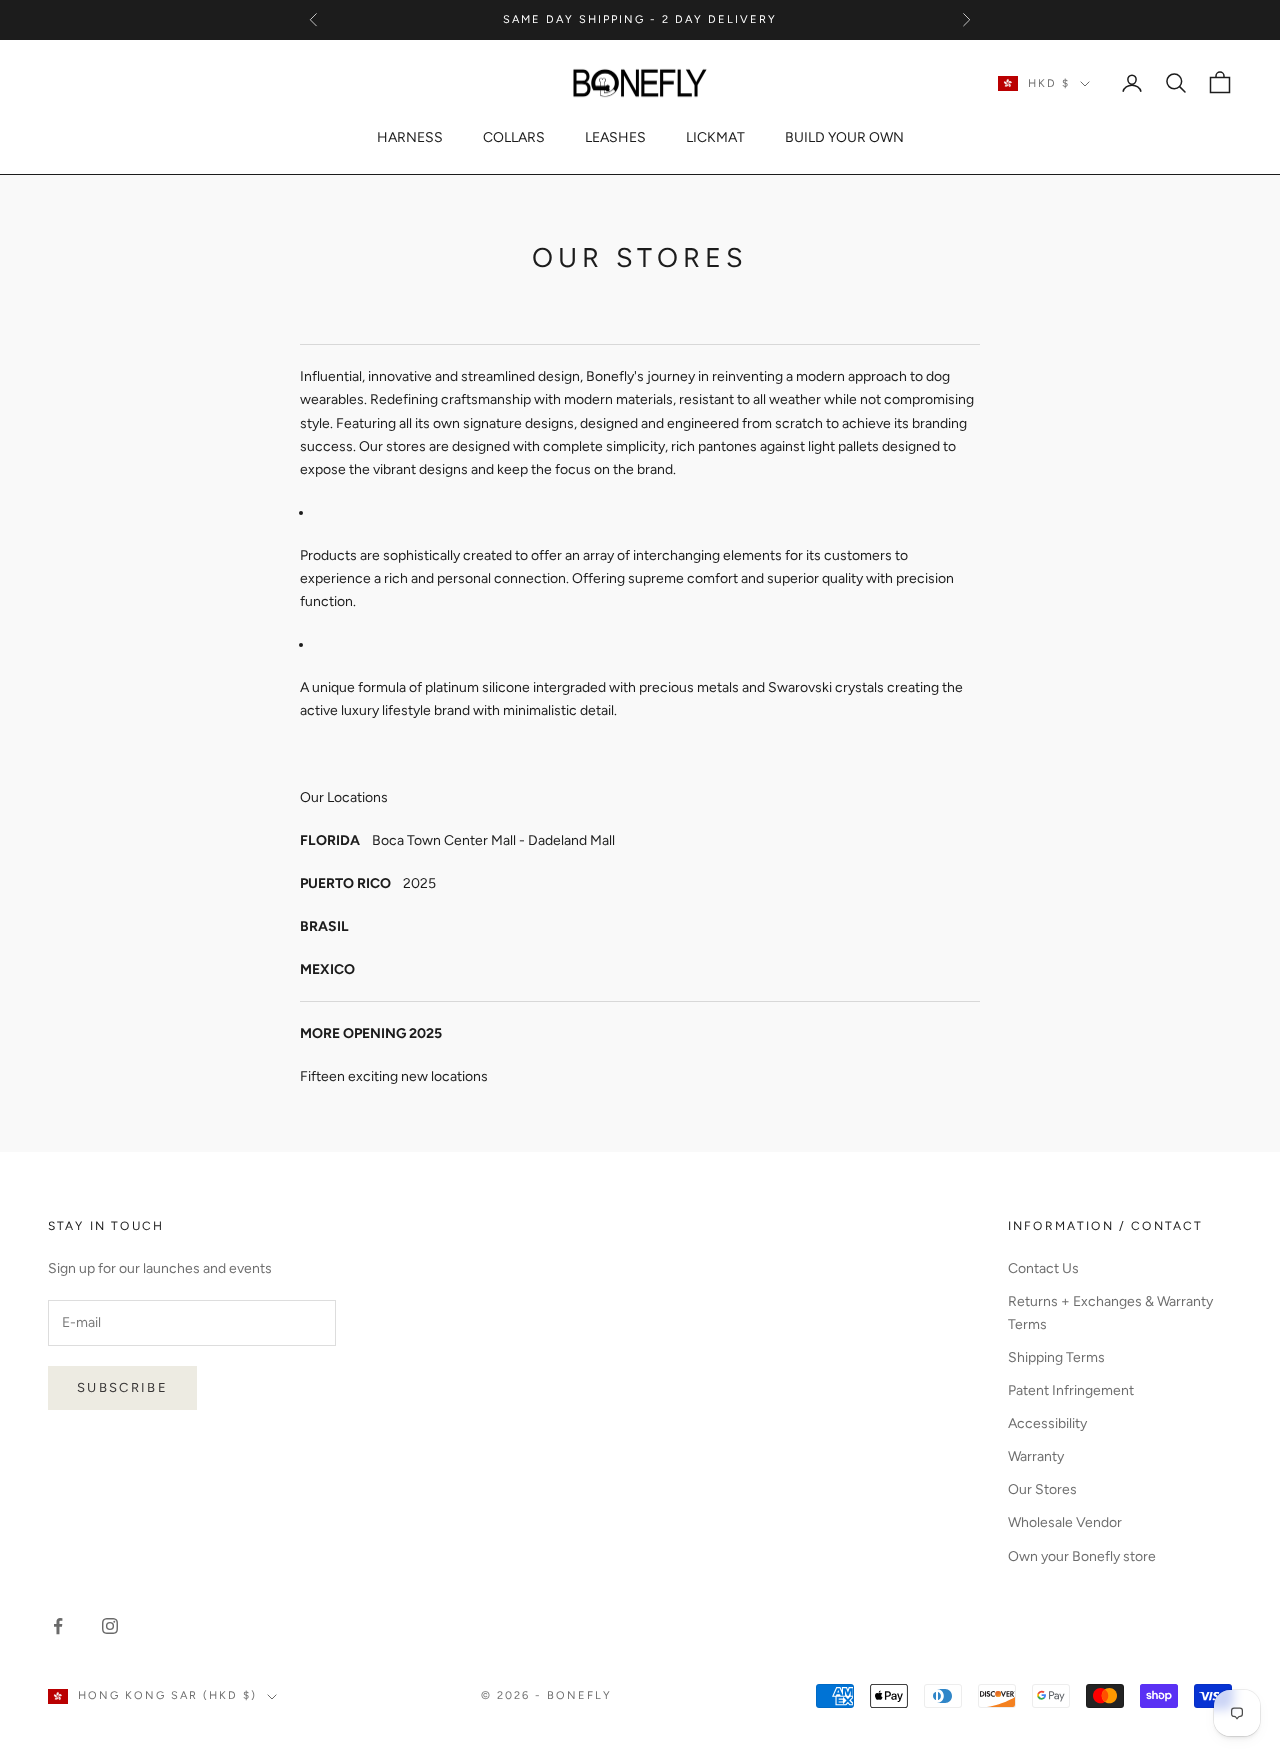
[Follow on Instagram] (110, 1626)
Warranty (1036, 1456)
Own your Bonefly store (1082, 1556)
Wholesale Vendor (1065, 1522)
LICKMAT (715, 137)
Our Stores (1042, 1489)
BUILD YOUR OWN (844, 137)
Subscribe (122, 1387)
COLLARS (514, 137)
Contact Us (1043, 1268)
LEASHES (615, 137)
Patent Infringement (1071, 1390)
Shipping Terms (1056, 1357)
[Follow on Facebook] (58, 1626)
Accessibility (1047, 1423)
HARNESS (410, 137)
